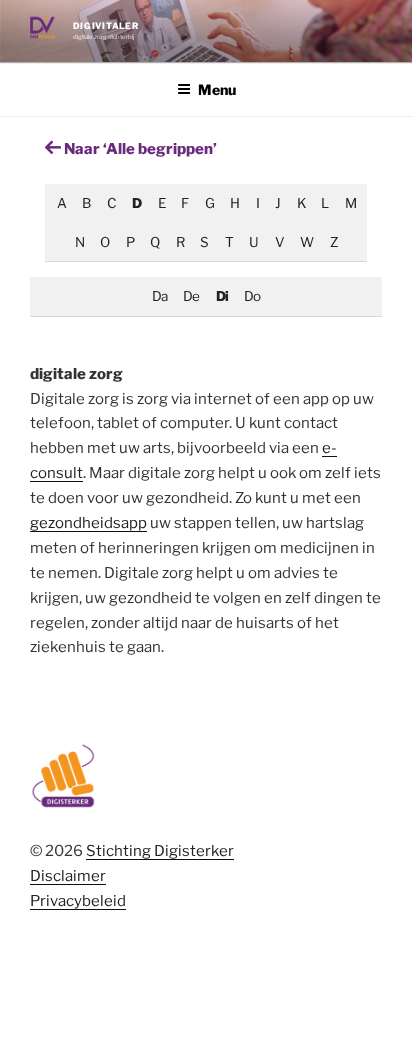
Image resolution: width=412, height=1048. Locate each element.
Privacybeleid (78, 901)
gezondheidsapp (88, 523)
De (191, 296)
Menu (217, 89)
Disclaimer (68, 876)
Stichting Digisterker (160, 851)
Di (222, 296)
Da (159, 296)
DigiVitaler (106, 26)
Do (252, 296)
